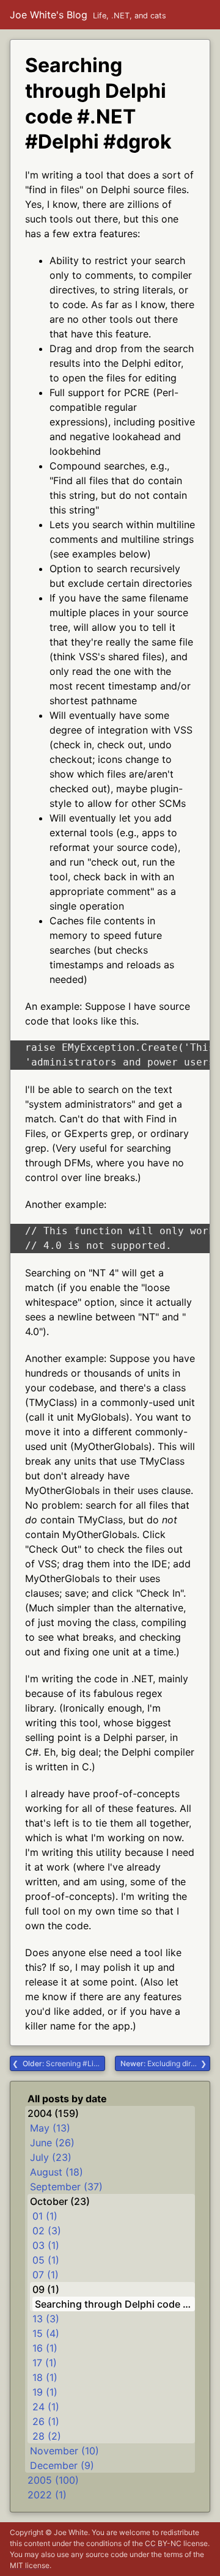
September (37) (66, 2187)
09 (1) (46, 2289)
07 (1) (46, 2275)
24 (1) (46, 2407)
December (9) (62, 2465)
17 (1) (45, 2363)
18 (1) (45, 2377)
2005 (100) (53, 2480)
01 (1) (45, 2216)
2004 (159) (53, 2113)
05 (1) (46, 2260)
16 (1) (45, 2348)
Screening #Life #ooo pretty (64, 2063)
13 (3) (46, 2319)
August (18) (57, 2172)
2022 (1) (47, 2495)
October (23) (60, 2201)
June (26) (52, 2143)
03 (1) (46, 2245)
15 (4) (46, 2333)
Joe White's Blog (49, 15)
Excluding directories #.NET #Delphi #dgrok (165, 2063)
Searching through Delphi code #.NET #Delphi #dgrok (115, 2304)
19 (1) (45, 2392)
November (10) (64, 2451)
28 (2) (47, 2436)
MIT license (30, 2565)
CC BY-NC (163, 2543)
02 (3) (47, 2231)
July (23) (51, 2157)
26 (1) (46, 2421)
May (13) (50, 2128)
